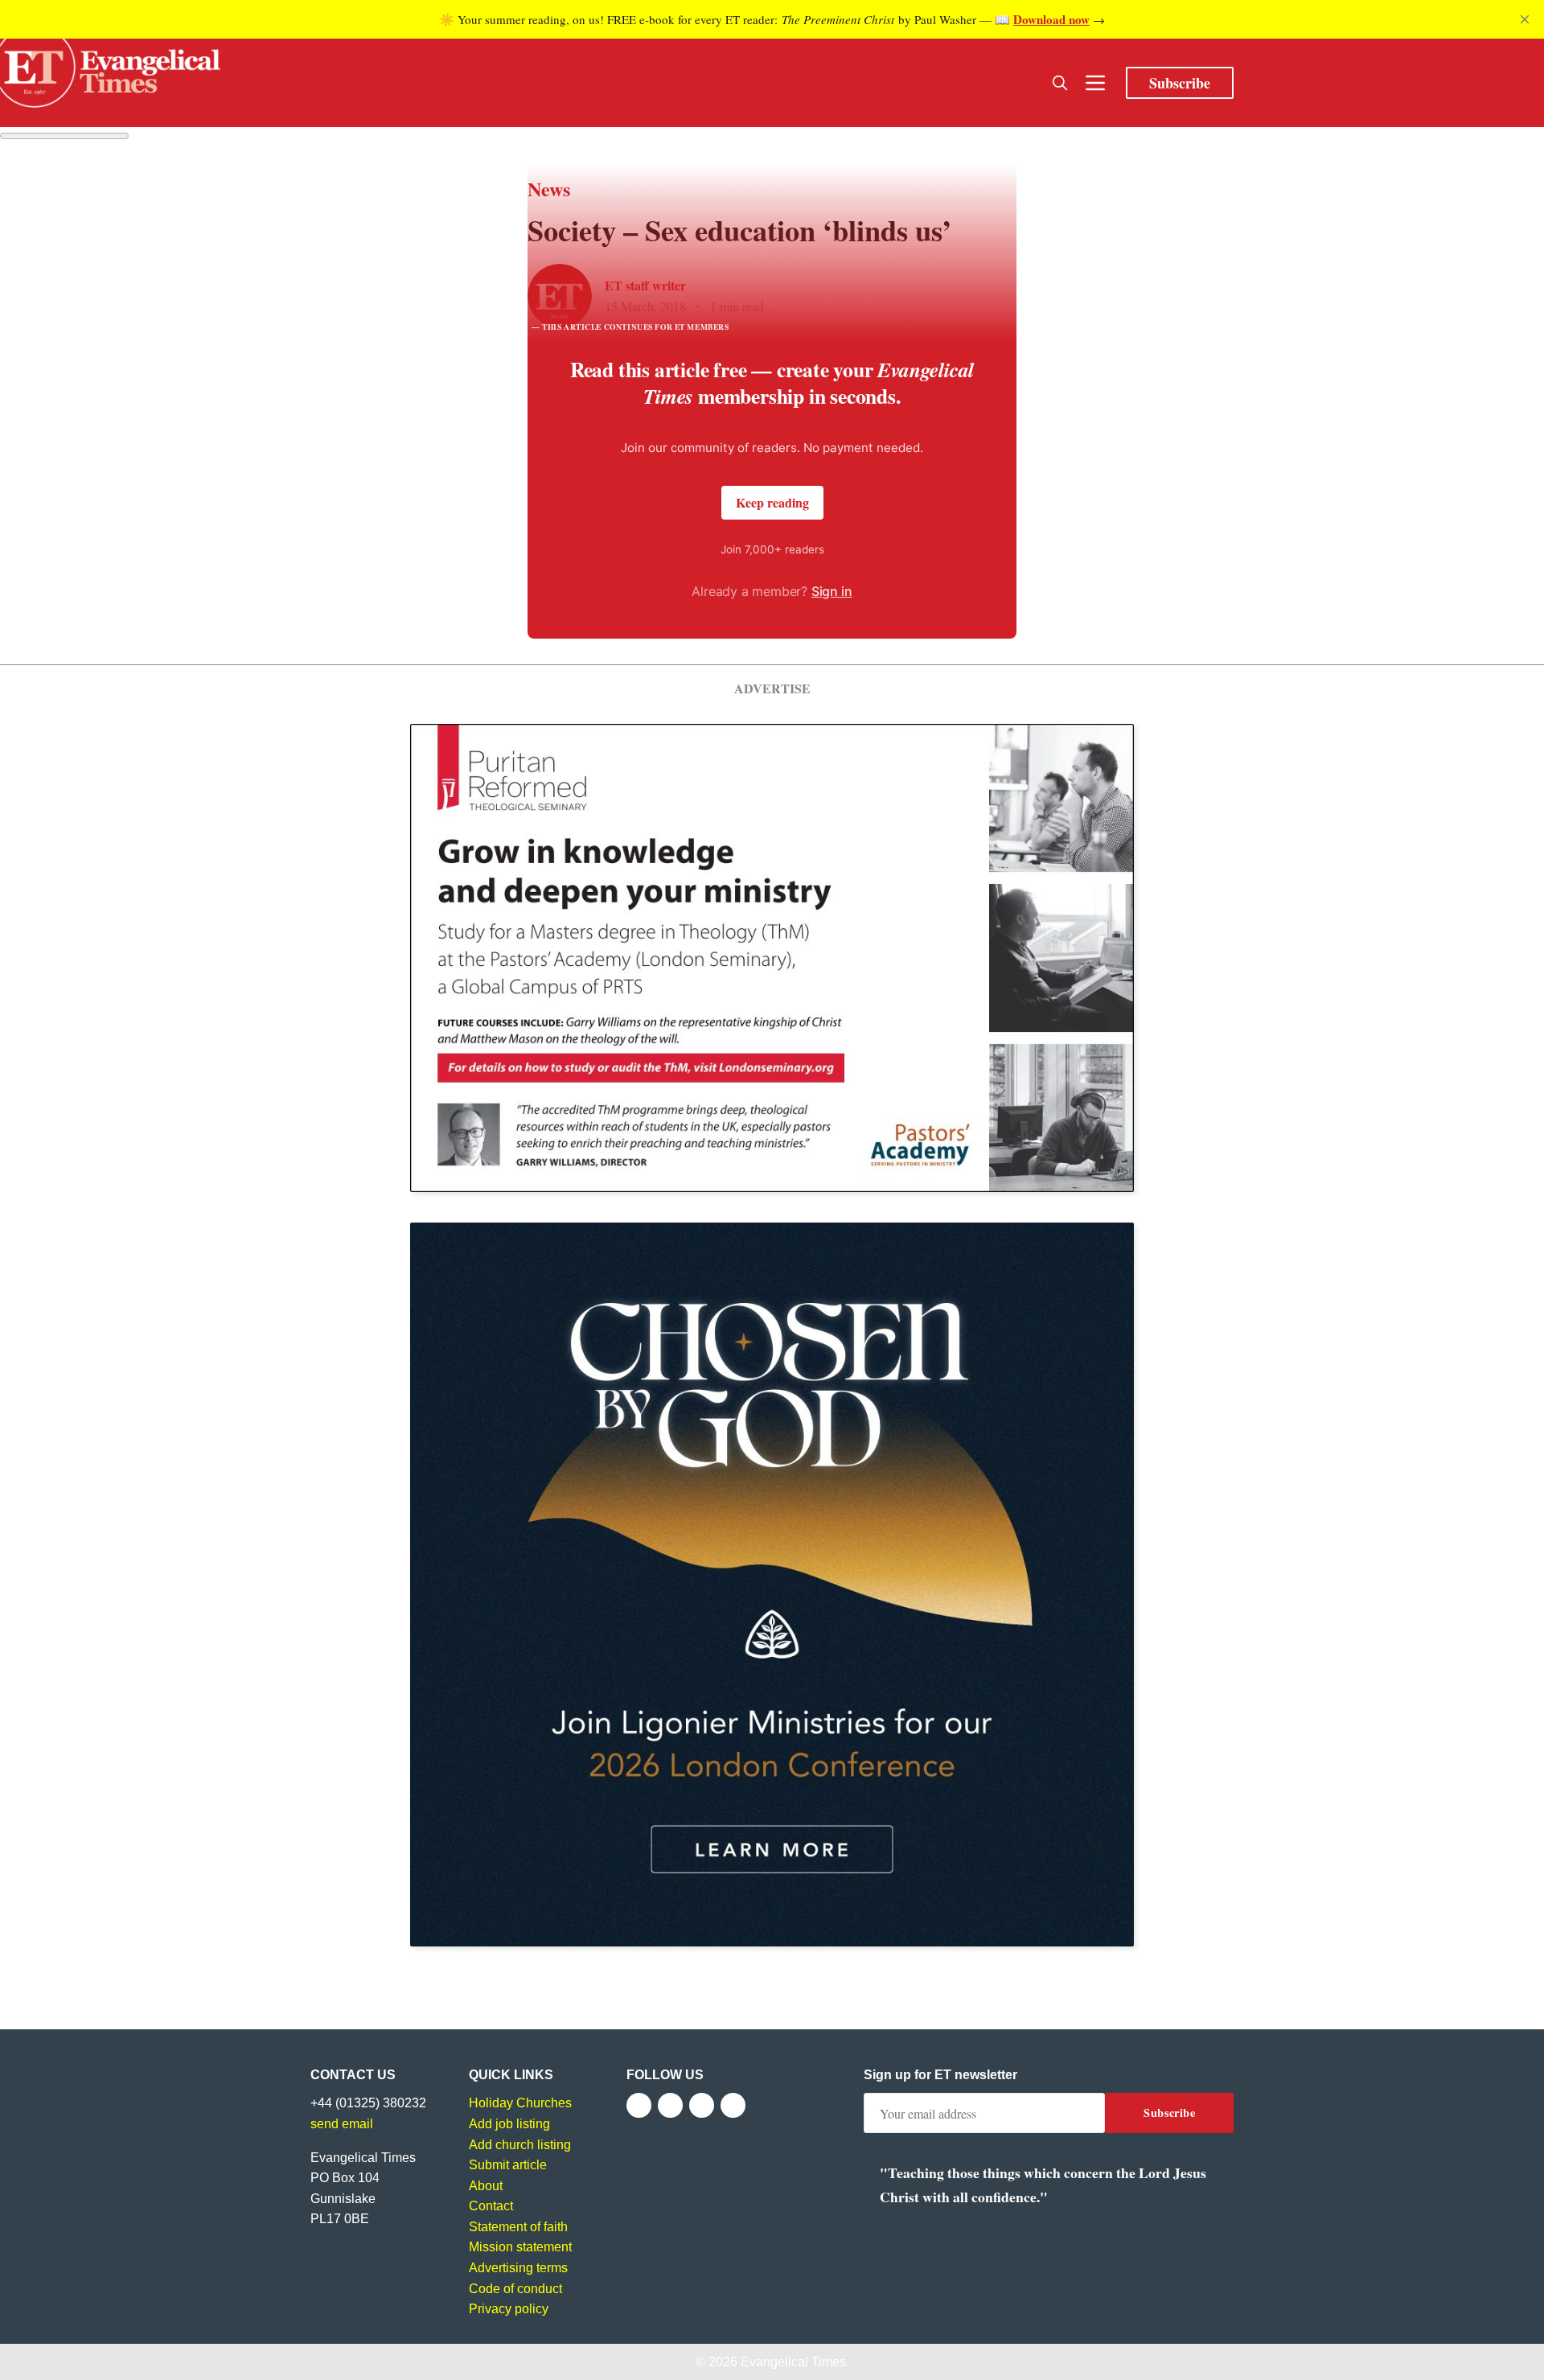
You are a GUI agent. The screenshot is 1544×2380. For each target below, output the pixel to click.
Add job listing (509, 2124)
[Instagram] (702, 2105)
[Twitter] (670, 2105)
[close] (1525, 19)
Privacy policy (509, 2309)
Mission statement (520, 2247)
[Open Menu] (1095, 83)
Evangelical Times (793, 2362)
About (486, 2186)
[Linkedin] (733, 2105)
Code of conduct (515, 2289)
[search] (1060, 83)
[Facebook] (639, 2105)
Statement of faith (518, 2227)
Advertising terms (518, 2268)
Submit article (508, 2165)
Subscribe (1180, 83)
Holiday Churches (520, 2103)
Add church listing (520, 2145)
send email (342, 2124)
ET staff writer (645, 285)
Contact (491, 2206)
